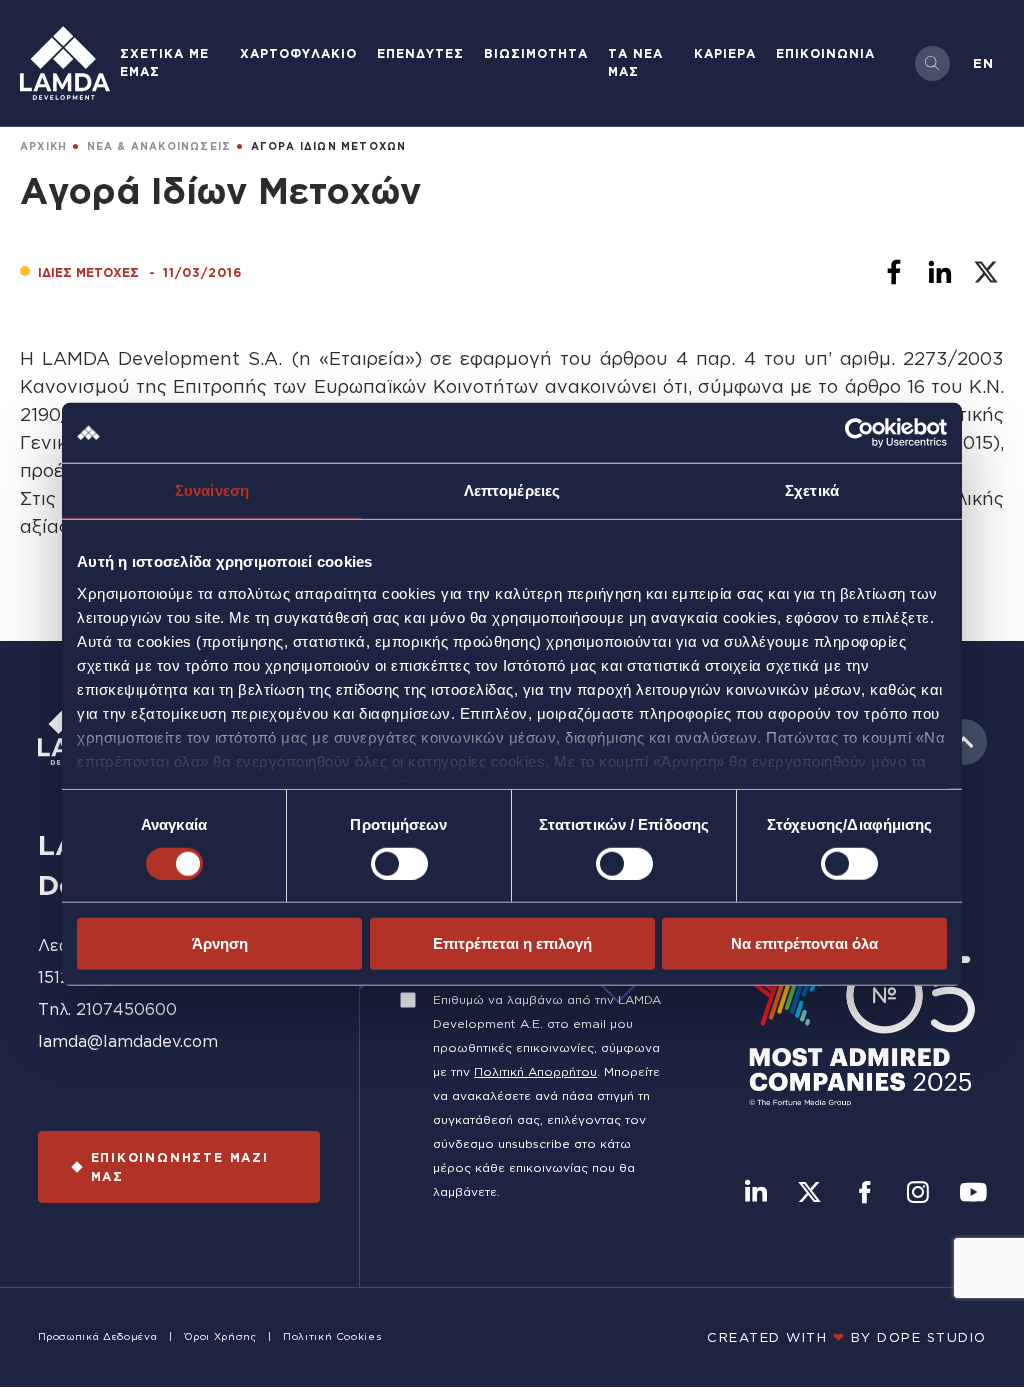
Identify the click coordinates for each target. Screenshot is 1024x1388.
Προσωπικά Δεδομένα (98, 1336)
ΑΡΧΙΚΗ (43, 146)
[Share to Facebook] (894, 272)
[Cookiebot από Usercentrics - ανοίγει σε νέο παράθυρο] (859, 433)
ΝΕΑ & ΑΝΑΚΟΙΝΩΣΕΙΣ (159, 146)
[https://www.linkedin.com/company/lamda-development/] (756, 1194)
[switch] (399, 864)
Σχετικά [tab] (812, 490)
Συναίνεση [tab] (212, 490)
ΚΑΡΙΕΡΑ (725, 53)
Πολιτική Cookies (332, 1336)
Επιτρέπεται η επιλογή (512, 943)
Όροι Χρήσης (220, 1336)
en (983, 63)
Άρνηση (220, 943)
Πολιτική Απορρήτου (535, 1071)
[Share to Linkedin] (940, 272)
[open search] (932, 63)
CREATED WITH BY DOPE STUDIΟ (847, 1337)
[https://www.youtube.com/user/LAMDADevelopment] (973, 1194)
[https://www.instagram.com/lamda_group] (918, 1194)
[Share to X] (986, 272)
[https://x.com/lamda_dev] (809, 1194)
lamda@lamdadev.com (128, 1041)
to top (964, 742)
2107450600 (126, 1009)
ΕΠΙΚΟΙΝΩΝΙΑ (825, 53)
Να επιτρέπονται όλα (804, 943)
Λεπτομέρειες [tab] (512, 490)
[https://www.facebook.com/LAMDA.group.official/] (864, 1194)
